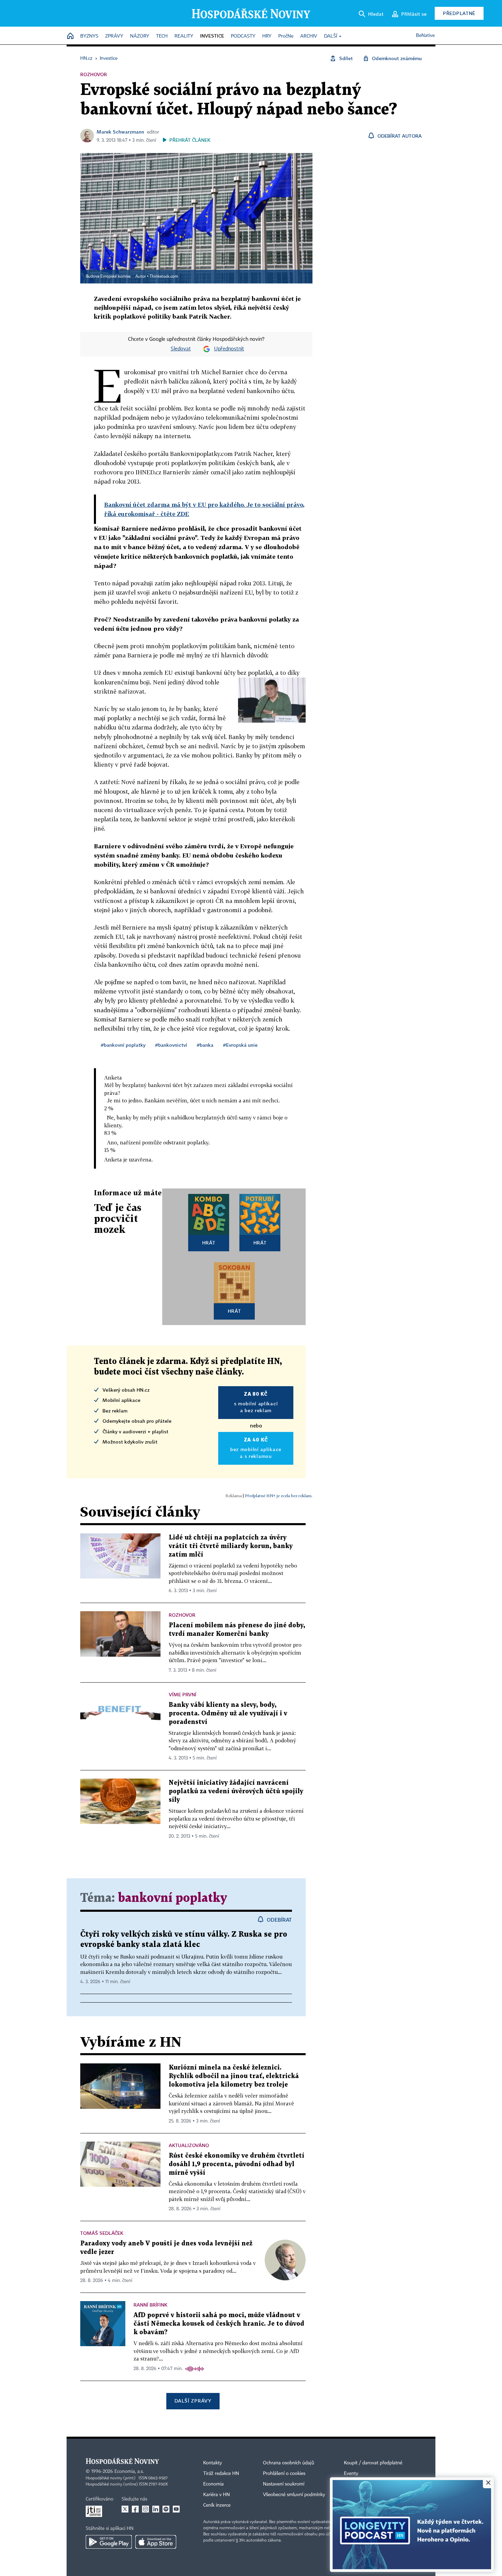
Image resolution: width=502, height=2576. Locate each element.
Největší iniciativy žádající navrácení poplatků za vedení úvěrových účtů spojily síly (236, 1791)
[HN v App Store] (156, 2542)
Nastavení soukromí (284, 2484)
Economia (213, 2484)
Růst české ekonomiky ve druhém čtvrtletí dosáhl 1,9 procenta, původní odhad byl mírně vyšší (236, 2164)
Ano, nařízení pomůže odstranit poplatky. (158, 1142)
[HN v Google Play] (109, 2542)
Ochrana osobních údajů (289, 2463)
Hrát (209, 1243)
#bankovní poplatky (123, 1045)
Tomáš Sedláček (102, 2233)
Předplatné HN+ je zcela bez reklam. (279, 1496)
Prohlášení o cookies (284, 2474)
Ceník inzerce (217, 2505)
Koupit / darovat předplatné (373, 2463)
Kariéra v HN (217, 2495)
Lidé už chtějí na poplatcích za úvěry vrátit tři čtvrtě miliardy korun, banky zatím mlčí (231, 1546)
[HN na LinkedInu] (156, 2509)
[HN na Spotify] (166, 2509)
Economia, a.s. (129, 2471)
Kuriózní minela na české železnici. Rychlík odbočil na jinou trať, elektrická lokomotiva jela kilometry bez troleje (234, 2076)
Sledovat (181, 349)
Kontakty (213, 2463)
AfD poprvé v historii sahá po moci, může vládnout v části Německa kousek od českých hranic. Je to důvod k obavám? (219, 2324)
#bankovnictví (171, 1045)
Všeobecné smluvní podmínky (294, 2495)
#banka (205, 1045)
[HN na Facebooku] (135, 2509)
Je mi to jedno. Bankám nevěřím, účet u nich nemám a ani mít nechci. (193, 1100)
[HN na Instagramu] (145, 2509)
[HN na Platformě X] (125, 2509)
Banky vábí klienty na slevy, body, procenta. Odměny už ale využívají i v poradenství (228, 1714)
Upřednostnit (229, 349)
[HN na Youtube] (176, 2509)
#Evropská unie (240, 1045)
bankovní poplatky (172, 1898)
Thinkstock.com (164, 277)
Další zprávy (193, 2401)
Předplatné (459, 13)
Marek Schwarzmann (120, 132)
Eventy (351, 2474)
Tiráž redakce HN (221, 2474)
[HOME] (70, 36)
